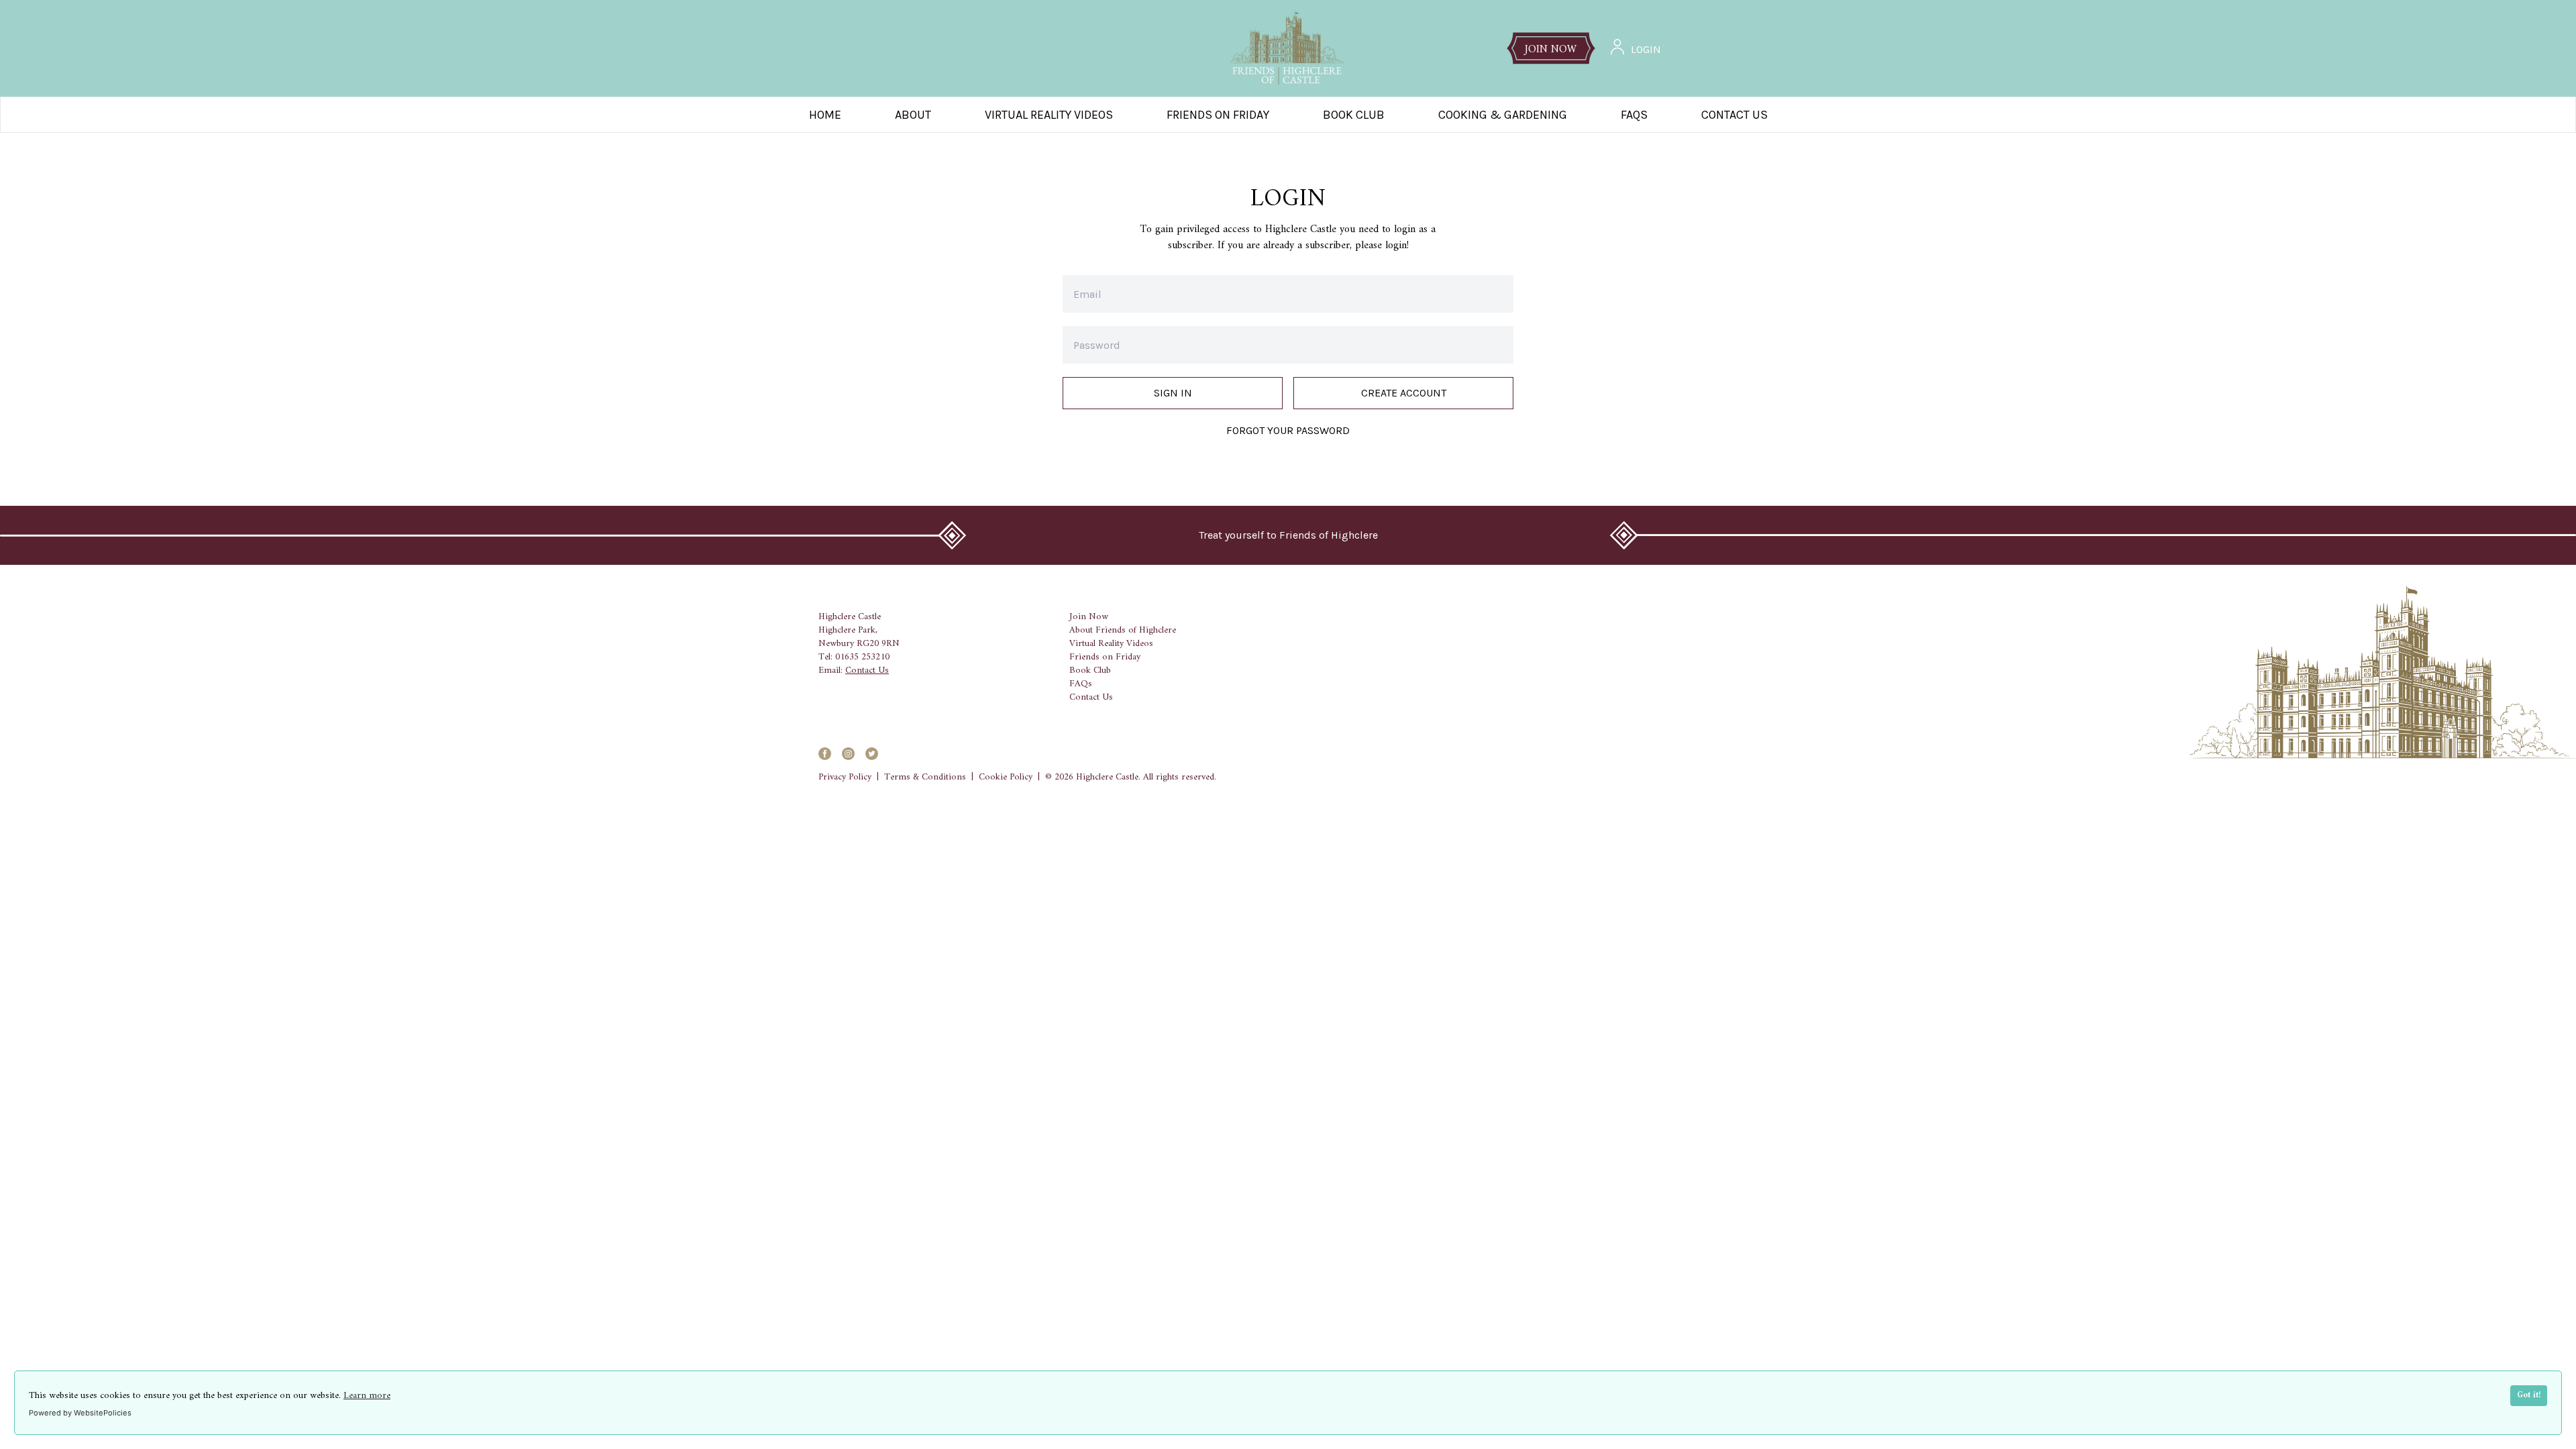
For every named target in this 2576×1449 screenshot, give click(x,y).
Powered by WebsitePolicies (80, 1413)
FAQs (1081, 684)
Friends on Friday (1218, 115)
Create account (1404, 393)
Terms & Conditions (925, 777)
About (913, 115)
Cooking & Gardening (1503, 115)
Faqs (1634, 115)
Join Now (1089, 617)
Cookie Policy (1006, 777)
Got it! (2529, 1395)
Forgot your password (1288, 430)
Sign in (1173, 393)
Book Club (1354, 115)
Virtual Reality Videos (1049, 115)
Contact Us (1734, 115)
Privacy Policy (845, 777)
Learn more (367, 1396)
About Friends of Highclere (1123, 631)
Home (825, 115)
